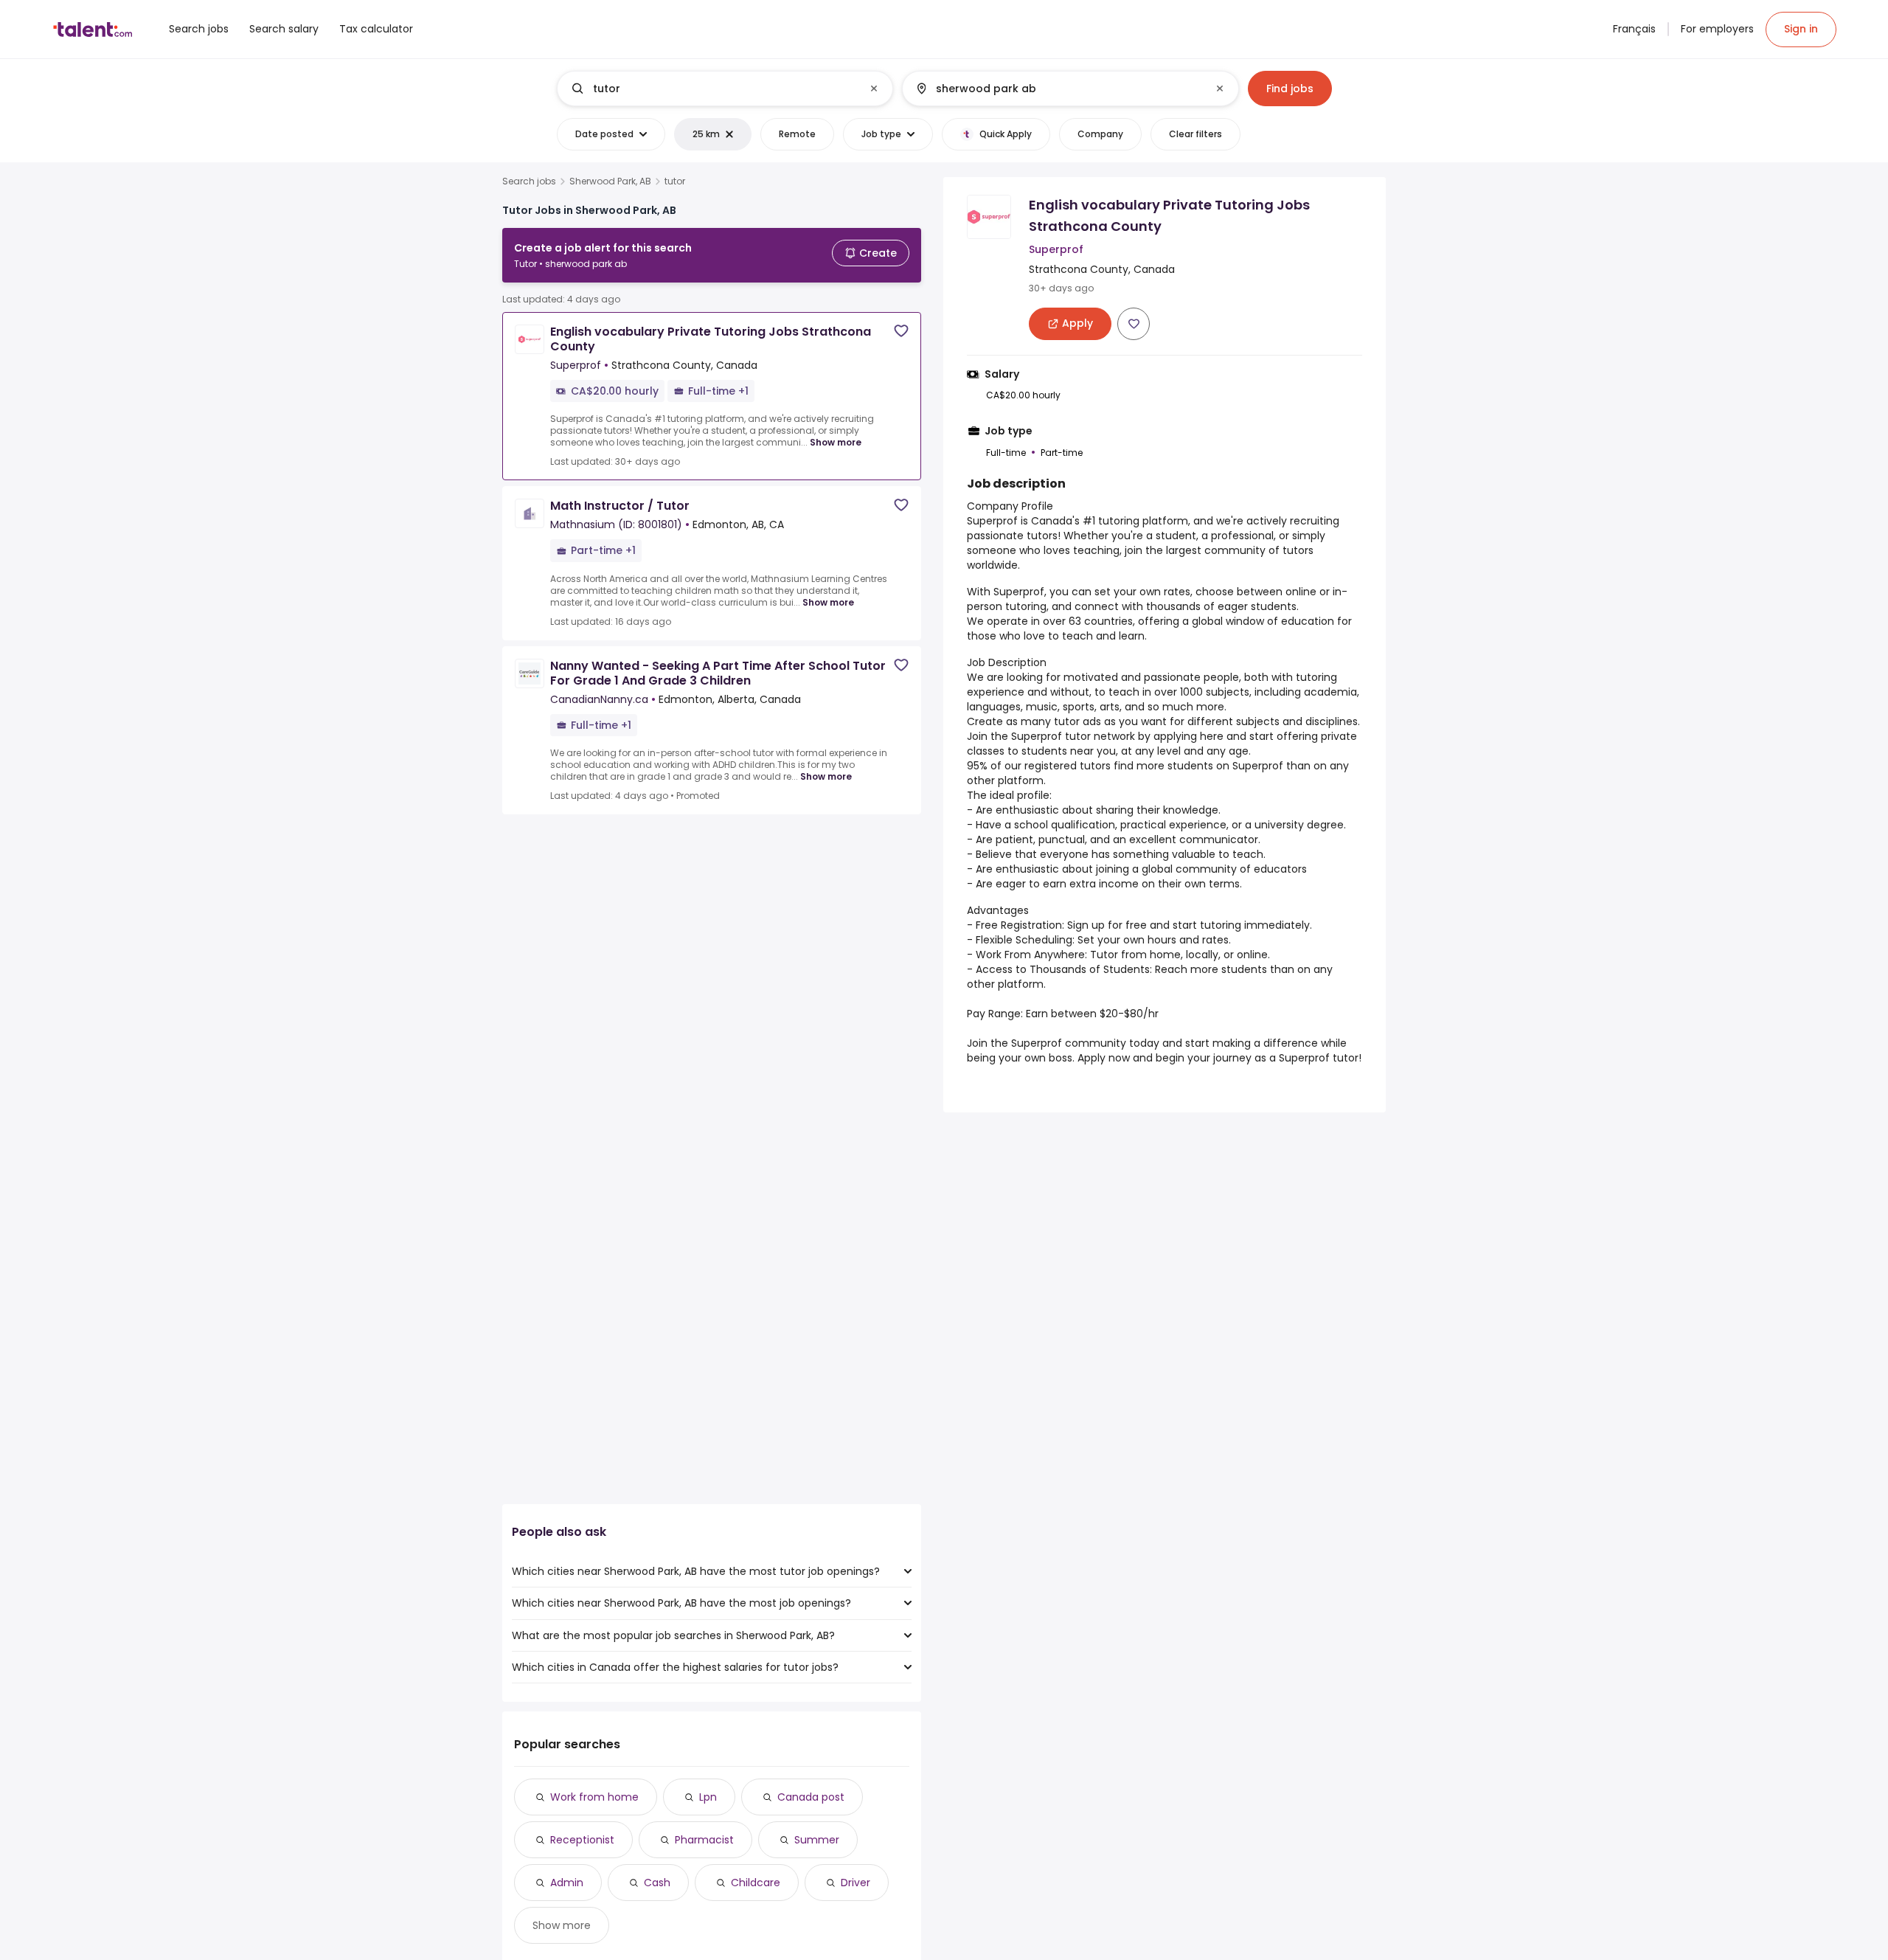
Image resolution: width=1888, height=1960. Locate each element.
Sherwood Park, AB (610, 181)
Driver (855, 1883)
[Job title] (713, 89)
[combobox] (724, 89)
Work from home (594, 1797)
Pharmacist (704, 1840)
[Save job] (901, 331)
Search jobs (529, 181)
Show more (836, 442)
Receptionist (582, 1840)
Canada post (811, 1797)
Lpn (708, 1797)
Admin (567, 1883)
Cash (657, 1883)
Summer (817, 1840)
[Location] (1058, 89)
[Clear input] (874, 89)
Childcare (756, 1883)
